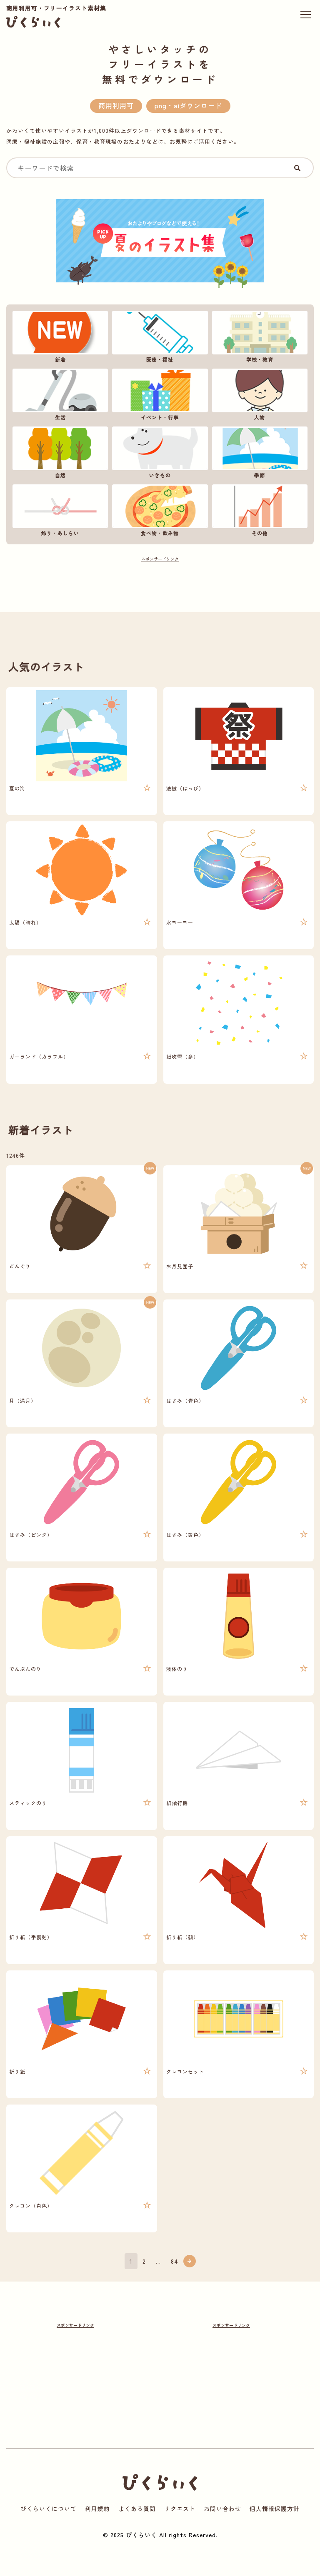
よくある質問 (137, 2509)
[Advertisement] (160, 582)
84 (175, 2261)
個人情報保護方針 (275, 2509)
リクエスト (180, 2509)
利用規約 (97, 2509)
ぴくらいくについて (49, 2509)
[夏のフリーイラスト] (160, 246)
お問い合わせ (222, 2509)
